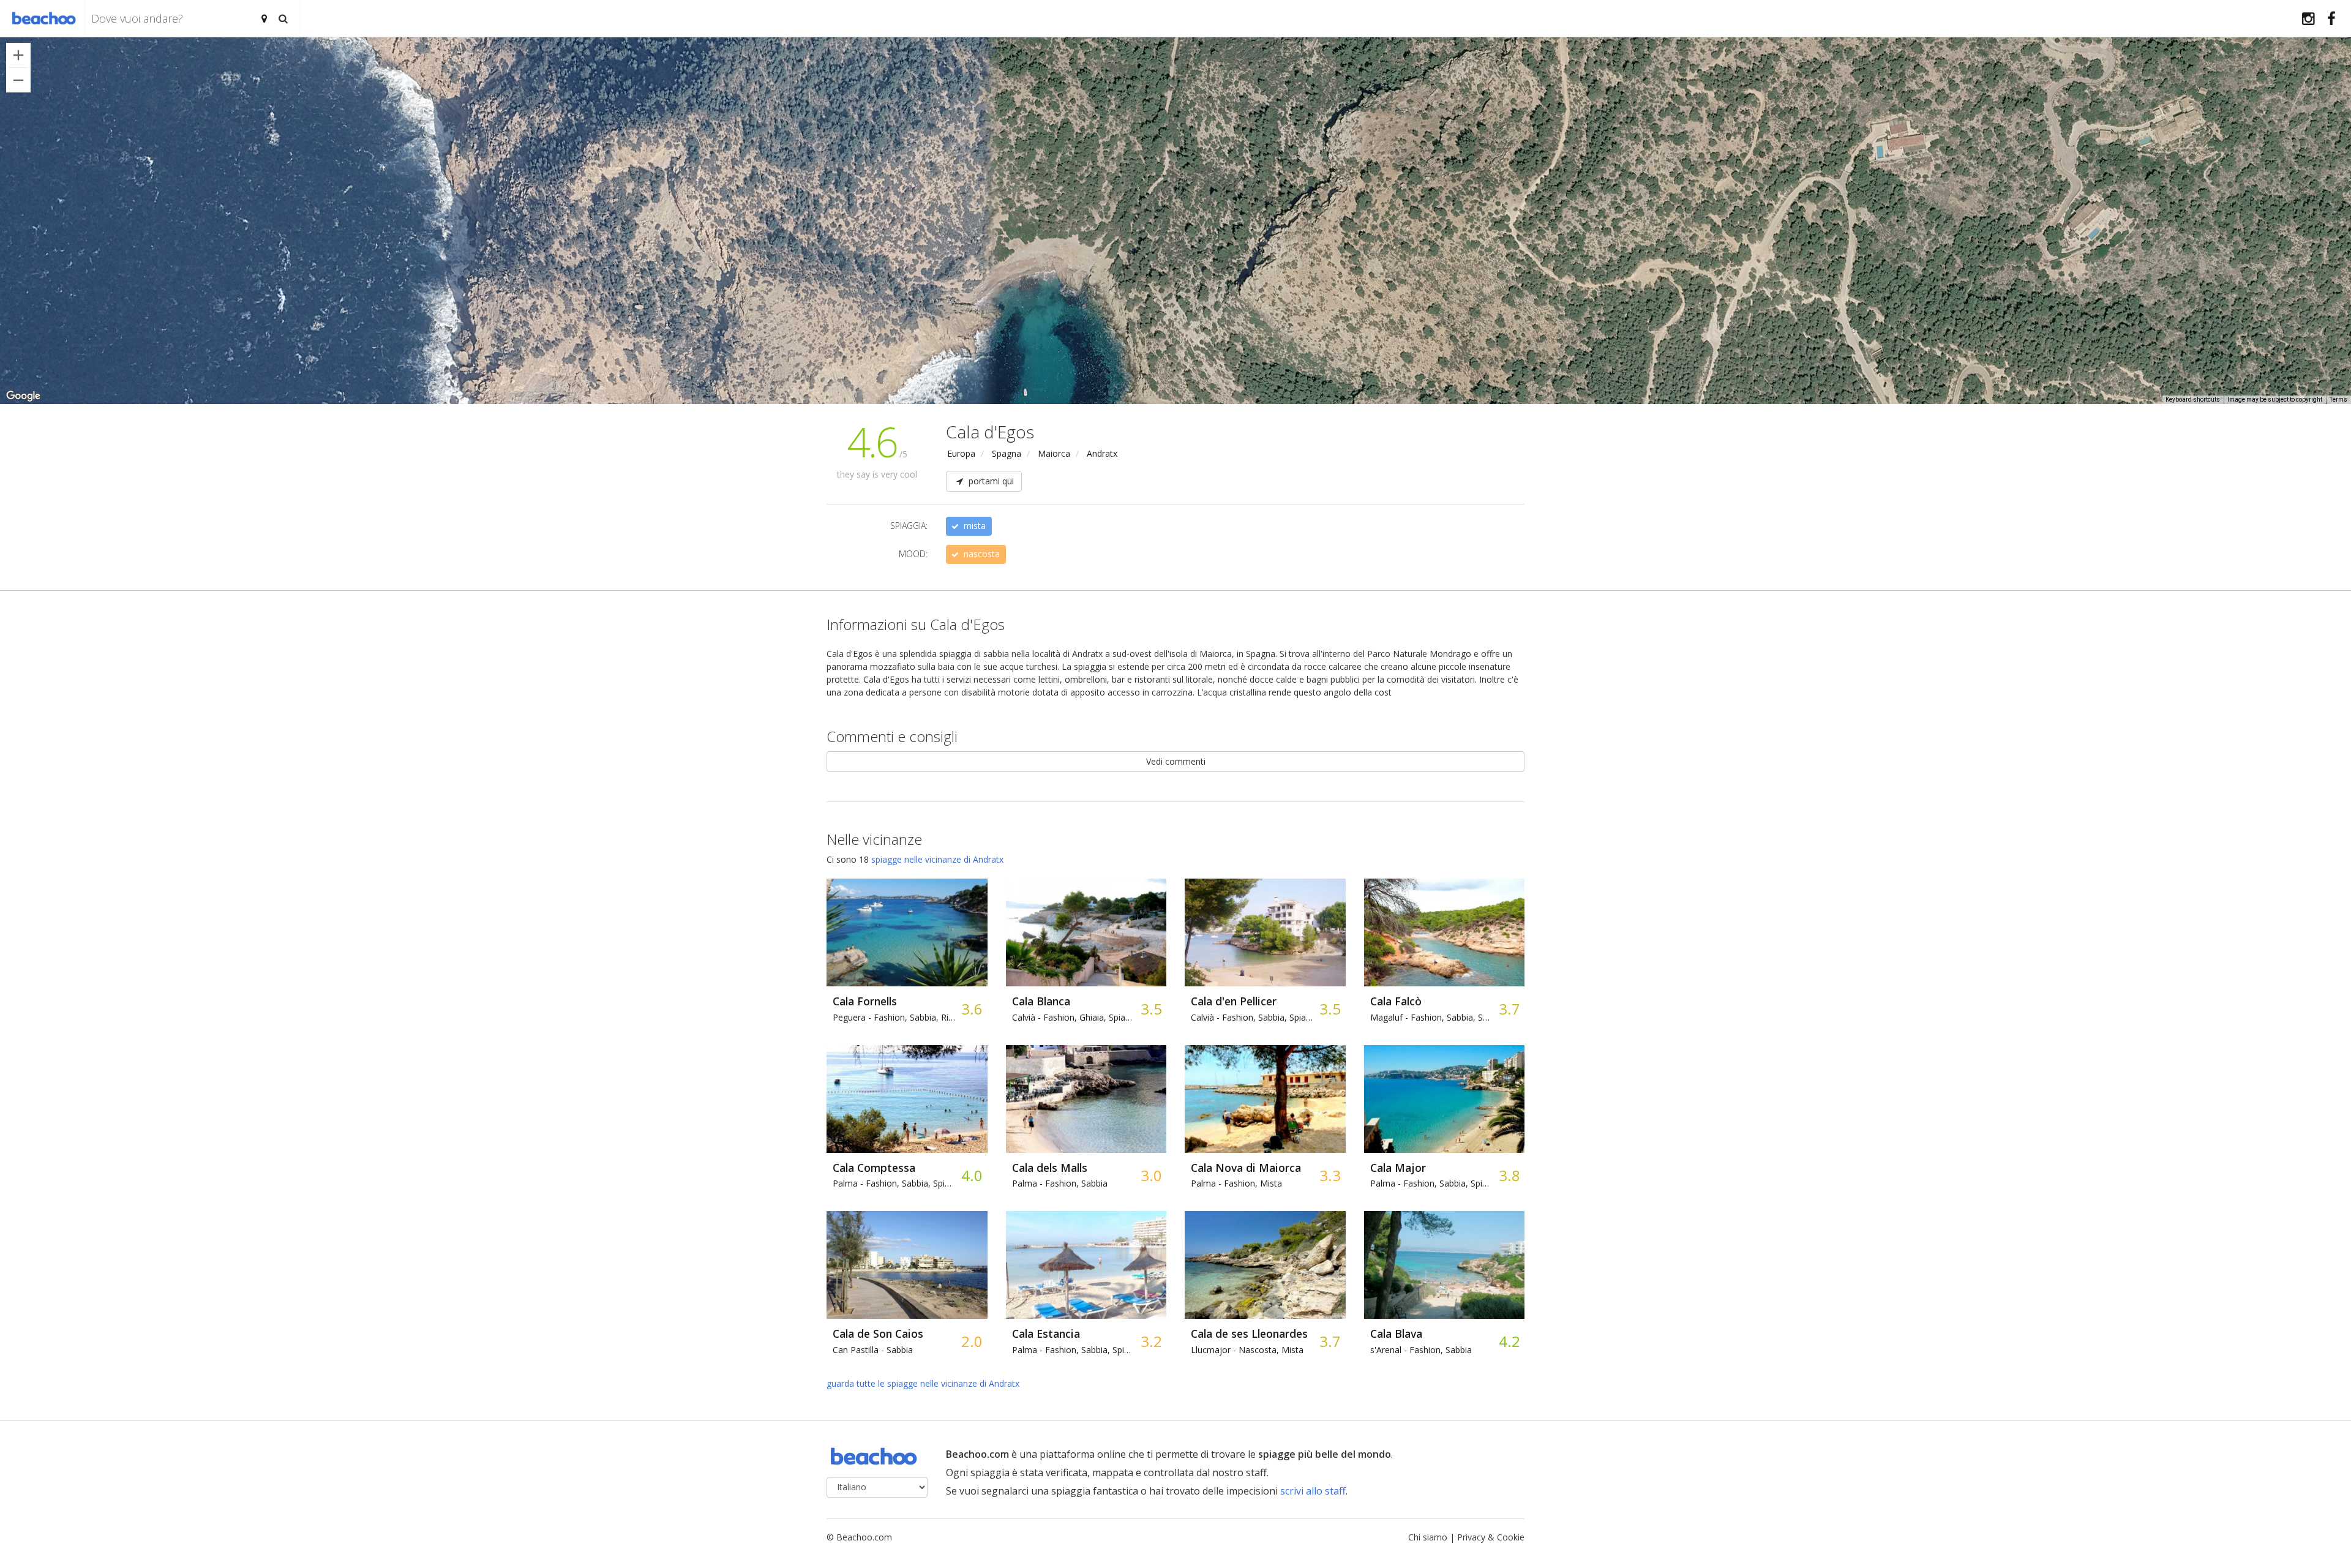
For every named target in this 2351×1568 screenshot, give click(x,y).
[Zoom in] (18, 55)
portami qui (990, 481)
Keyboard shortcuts (2193, 400)
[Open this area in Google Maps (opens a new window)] (23, 396)
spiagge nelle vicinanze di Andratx (937, 859)
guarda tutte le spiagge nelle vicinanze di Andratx (923, 1383)
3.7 (1509, 1009)
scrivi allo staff (1313, 1491)
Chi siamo (1428, 1537)
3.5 (1151, 1009)
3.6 (971, 1009)
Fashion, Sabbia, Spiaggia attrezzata (1252, 1017)
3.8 (1509, 1175)
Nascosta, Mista (1247, 1350)
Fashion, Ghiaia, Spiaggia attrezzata (1073, 1017)
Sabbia (873, 1350)
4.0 (971, 1175)
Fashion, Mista (1236, 1183)
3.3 (1329, 1175)
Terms (2338, 400)
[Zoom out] (18, 80)
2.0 (971, 1341)
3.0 (1151, 1175)
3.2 (1151, 1341)
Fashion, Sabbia (1060, 1183)
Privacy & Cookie (1491, 1537)
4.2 (1509, 1341)
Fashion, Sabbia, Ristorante (894, 1017)
